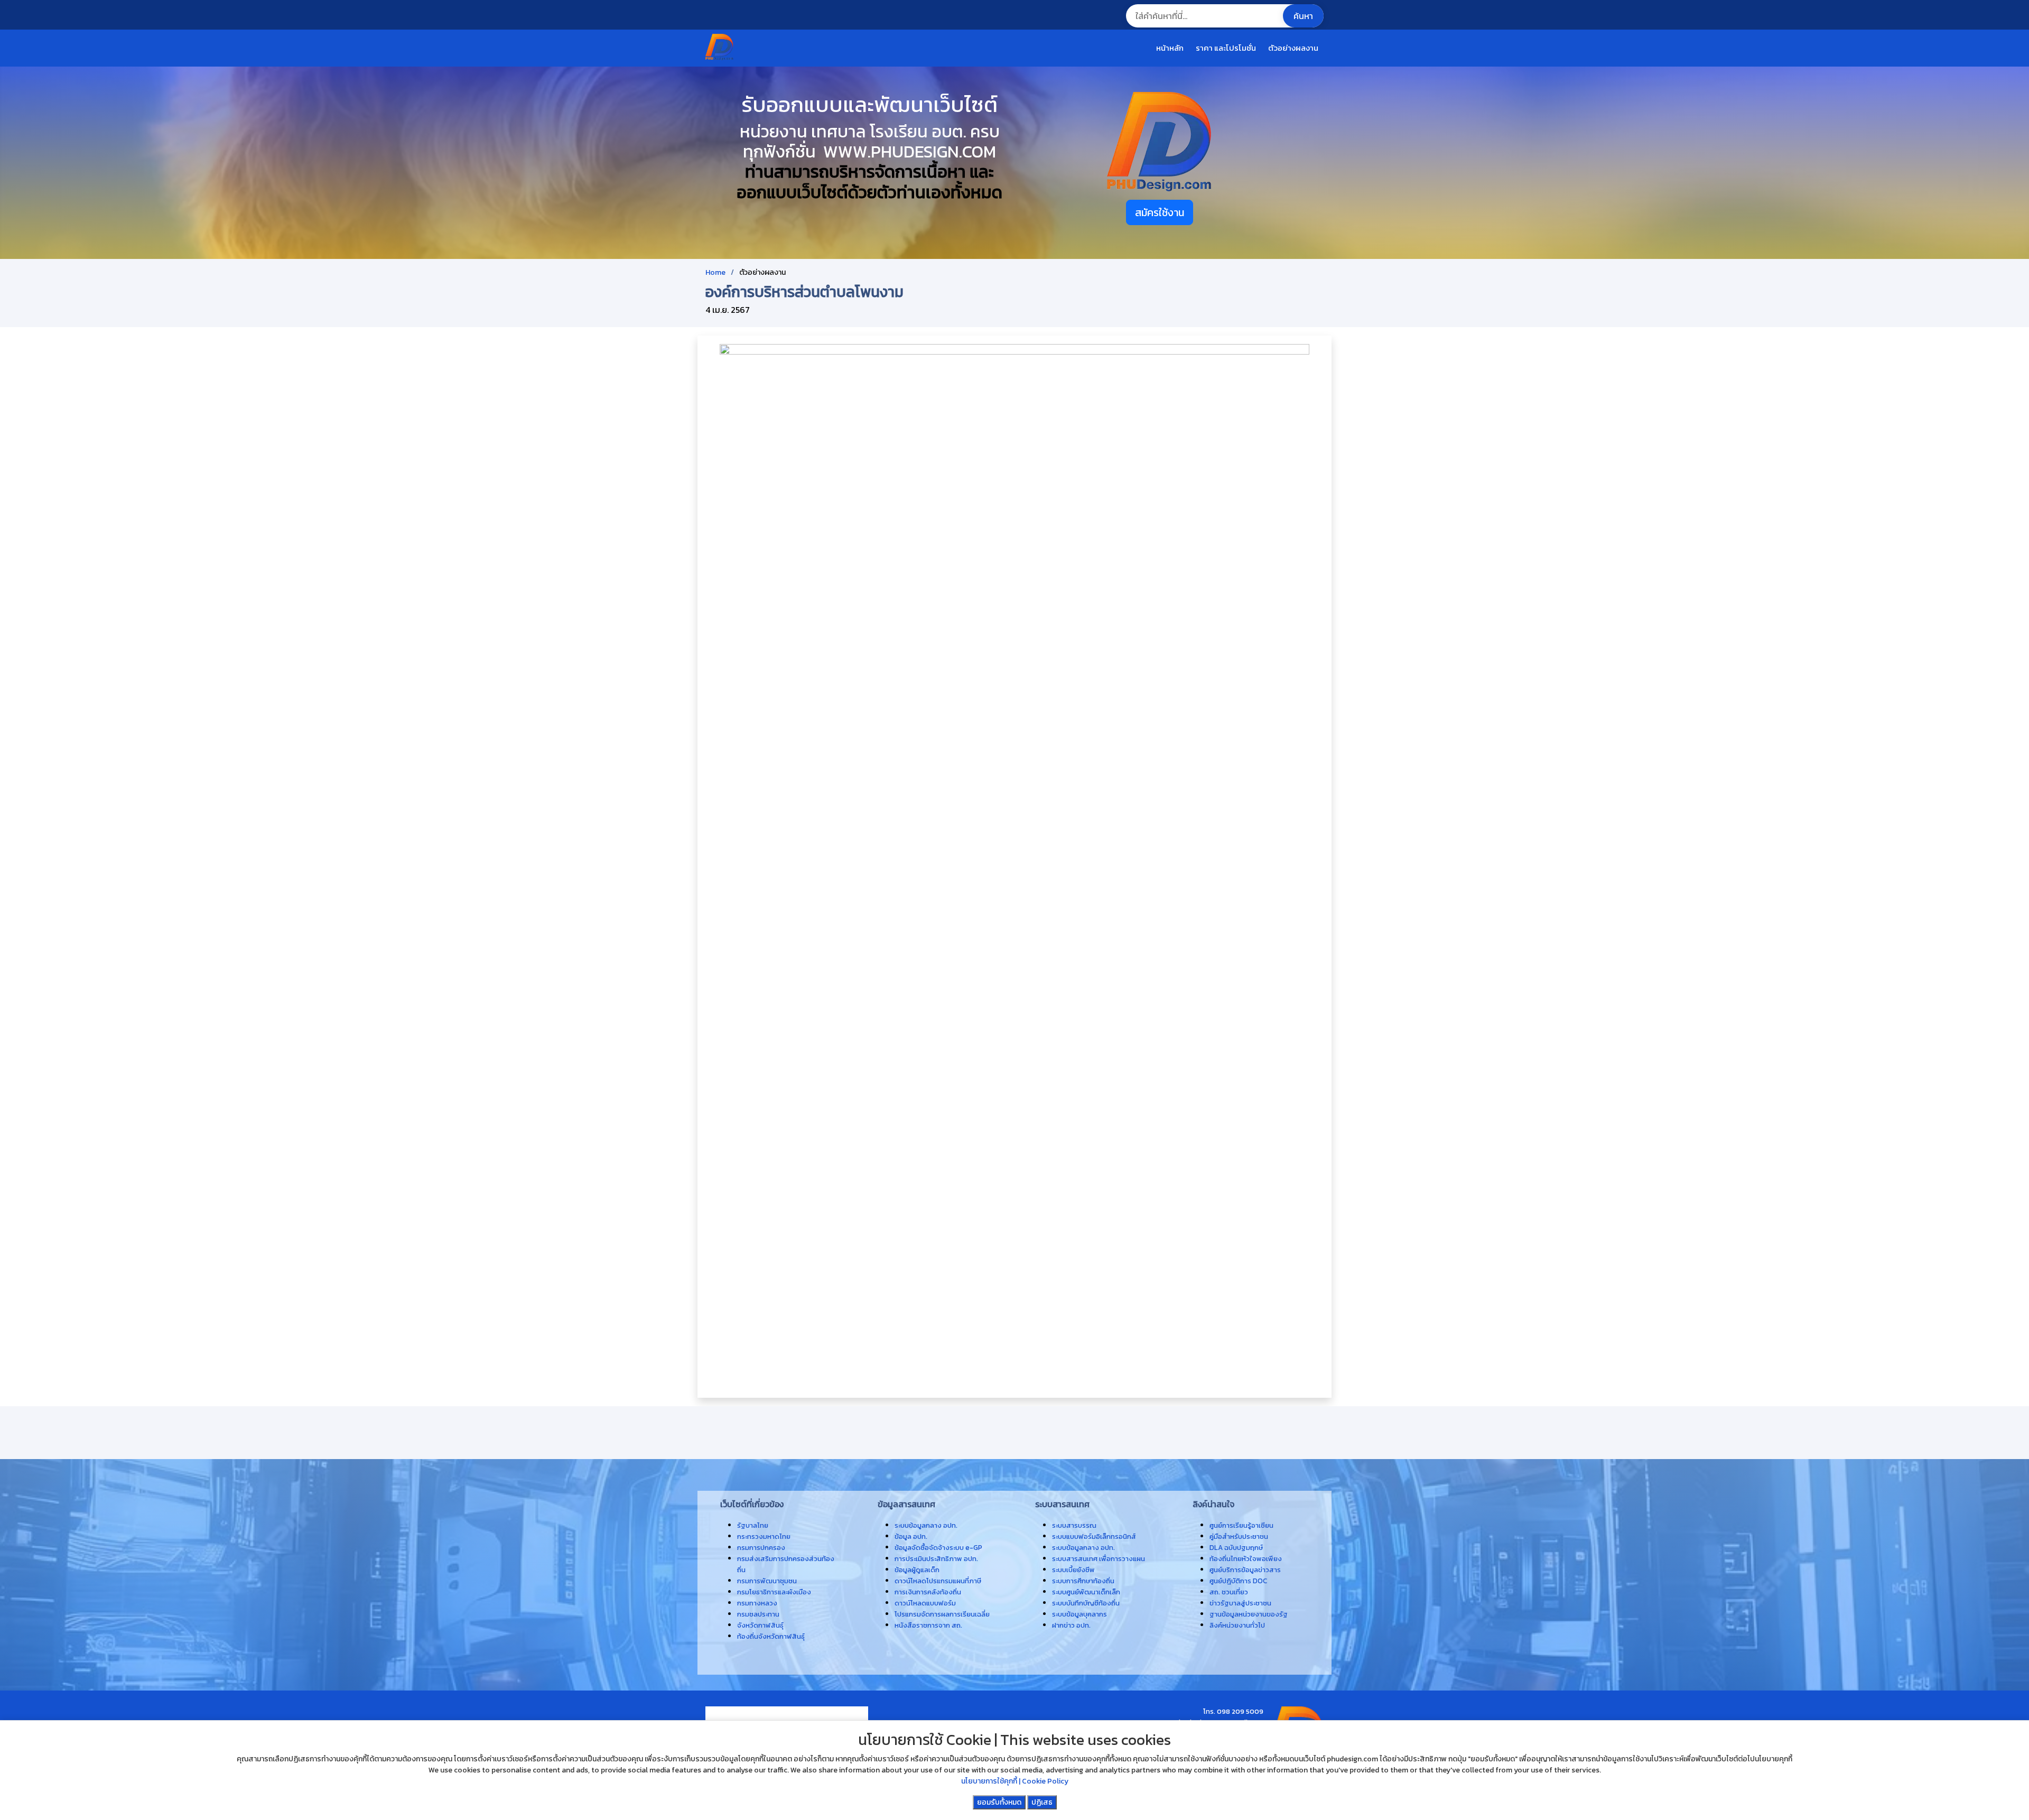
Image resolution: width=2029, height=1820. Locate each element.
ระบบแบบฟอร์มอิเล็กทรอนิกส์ (1094, 1536)
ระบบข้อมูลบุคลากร (1079, 1614)
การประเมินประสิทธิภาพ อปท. (936, 1558)
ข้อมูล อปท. (911, 1536)
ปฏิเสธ (1042, 1802)
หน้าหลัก (1170, 48)
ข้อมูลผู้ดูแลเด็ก (917, 1570)
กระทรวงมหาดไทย (764, 1536)
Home (715, 272)
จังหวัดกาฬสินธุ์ (760, 1625)
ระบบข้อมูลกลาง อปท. (1083, 1547)
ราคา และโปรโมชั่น (1226, 48)
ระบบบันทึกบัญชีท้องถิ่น (1086, 1603)
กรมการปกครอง (761, 1547)
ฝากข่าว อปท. (1071, 1625)
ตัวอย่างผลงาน (1293, 48)
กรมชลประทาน (758, 1614)
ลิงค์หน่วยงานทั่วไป (1237, 1625)
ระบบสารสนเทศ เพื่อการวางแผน (1099, 1558)
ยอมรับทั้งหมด (999, 1802)
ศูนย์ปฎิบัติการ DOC (1238, 1581)
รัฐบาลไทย (753, 1525)
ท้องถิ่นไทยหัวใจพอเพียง (1246, 1558)
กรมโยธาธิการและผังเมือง (774, 1592)
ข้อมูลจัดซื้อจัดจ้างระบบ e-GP (938, 1547)
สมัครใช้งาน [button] (1160, 212)
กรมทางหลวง (757, 1603)
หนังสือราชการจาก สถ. (928, 1625)
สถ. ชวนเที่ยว (1229, 1592)
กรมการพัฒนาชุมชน (767, 1581)
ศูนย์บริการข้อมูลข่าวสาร (1245, 1570)
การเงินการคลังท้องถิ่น (928, 1592)
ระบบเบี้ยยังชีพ (1073, 1570)
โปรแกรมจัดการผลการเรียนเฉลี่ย (942, 1614)
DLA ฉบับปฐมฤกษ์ (1236, 1547)
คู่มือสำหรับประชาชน (1239, 1536)
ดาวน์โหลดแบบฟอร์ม (925, 1603)
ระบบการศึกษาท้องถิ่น (1083, 1581)
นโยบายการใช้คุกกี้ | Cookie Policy (1015, 1781)
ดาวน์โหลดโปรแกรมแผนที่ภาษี (938, 1581)
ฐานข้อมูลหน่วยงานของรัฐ (1249, 1614)
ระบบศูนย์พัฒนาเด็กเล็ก (1086, 1592)
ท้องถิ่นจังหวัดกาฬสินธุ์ (771, 1636)
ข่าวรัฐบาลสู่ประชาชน (1240, 1603)
